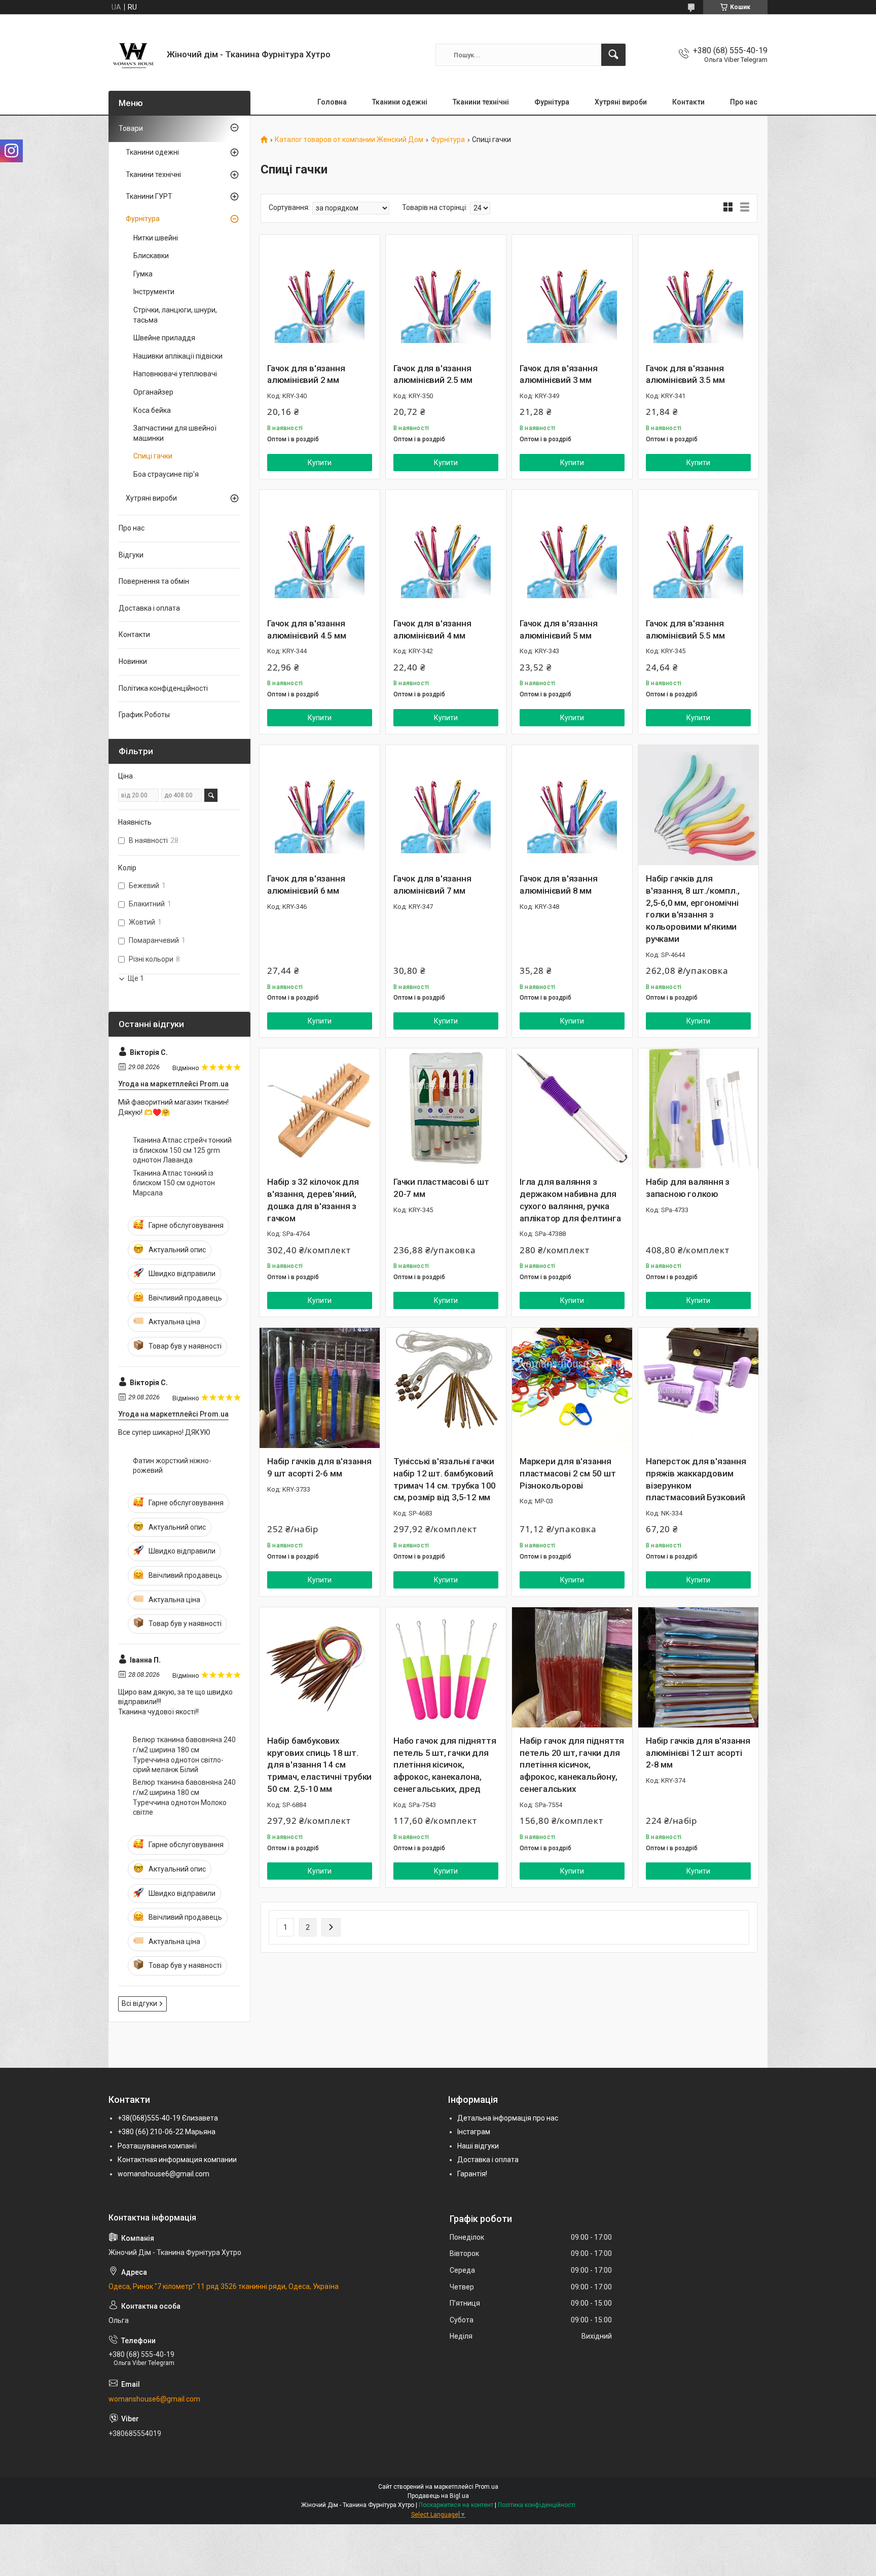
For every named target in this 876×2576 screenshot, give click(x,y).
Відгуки (131, 555)
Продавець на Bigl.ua (438, 2496)
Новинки (133, 661)
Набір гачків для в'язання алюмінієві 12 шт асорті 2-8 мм (698, 1753)
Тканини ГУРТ (149, 196)
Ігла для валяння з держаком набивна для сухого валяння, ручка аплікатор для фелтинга (570, 1200)
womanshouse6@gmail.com (163, 2174)
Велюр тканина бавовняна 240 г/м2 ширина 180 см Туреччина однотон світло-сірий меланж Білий (184, 1755)
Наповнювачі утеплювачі (175, 374)
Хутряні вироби (621, 102)
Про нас (744, 102)
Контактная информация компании (177, 2160)
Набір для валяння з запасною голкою (688, 1188)
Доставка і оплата (149, 608)
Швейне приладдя (164, 338)
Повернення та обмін (154, 581)
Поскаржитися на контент (456, 2505)
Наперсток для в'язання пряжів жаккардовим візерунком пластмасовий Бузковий (696, 1479)
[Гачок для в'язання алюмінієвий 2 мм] (320, 295)
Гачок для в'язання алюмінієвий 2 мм (306, 374)
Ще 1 (136, 978)
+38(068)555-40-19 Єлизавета (168, 2118)
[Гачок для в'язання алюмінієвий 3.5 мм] (698, 295)
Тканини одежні (400, 102)
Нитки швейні (156, 238)
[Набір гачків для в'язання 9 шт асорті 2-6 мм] (320, 1388)
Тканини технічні (481, 102)
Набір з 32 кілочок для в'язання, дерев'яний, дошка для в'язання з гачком (313, 1200)
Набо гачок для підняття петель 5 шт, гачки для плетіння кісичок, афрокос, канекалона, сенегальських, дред (445, 1765)
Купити (320, 463)
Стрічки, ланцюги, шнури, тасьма (175, 315)
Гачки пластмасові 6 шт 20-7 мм (441, 1188)
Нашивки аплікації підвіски (178, 356)
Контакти (688, 102)
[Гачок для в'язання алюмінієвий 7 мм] (446, 805)
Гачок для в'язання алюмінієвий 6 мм (306, 885)
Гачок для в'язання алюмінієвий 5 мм (558, 629)
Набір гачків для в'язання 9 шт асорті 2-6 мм (319, 1467)
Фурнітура (552, 102)
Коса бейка (152, 410)
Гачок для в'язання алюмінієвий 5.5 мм (685, 629)
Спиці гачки (153, 456)
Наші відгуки (478, 2146)
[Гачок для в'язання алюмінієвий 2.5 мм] (446, 295)
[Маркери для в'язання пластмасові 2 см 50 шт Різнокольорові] (572, 1388)
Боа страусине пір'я (166, 474)
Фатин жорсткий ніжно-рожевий (172, 1466)
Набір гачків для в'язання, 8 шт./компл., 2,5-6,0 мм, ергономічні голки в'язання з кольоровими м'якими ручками (692, 909)
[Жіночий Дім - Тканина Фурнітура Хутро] (134, 55)
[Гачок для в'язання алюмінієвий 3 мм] (572, 295)
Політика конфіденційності (163, 688)
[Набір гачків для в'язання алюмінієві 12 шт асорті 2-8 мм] (698, 1667)
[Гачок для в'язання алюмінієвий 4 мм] (446, 550)
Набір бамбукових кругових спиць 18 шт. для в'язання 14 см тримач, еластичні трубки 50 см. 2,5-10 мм (319, 1765)
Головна (332, 102)
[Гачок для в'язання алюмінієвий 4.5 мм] (320, 550)
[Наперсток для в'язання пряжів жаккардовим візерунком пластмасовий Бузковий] (698, 1388)
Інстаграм (474, 2132)
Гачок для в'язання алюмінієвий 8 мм (558, 885)
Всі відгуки (139, 2003)
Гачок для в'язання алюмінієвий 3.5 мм (685, 374)
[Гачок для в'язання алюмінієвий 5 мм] (572, 550)
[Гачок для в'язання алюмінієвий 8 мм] (572, 805)
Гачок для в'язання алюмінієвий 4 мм (432, 629)
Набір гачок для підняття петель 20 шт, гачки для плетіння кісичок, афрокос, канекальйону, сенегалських (572, 1765)
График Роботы (144, 715)
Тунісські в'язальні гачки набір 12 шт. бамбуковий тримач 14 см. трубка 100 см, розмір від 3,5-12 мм (445, 1479)
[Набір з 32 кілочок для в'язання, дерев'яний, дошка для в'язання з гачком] (320, 1108)
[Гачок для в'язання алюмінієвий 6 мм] (320, 805)
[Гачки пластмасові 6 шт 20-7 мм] (446, 1108)
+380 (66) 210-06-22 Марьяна (167, 2132)
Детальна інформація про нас (508, 2118)
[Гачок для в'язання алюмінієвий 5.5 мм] (698, 550)
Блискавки (151, 256)
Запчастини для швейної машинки (175, 433)
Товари (131, 128)
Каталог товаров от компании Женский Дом (349, 140)
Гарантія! (472, 2174)
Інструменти (154, 292)
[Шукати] (613, 55)
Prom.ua (487, 2487)
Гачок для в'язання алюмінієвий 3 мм (558, 374)
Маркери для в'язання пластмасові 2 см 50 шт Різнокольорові (568, 1473)
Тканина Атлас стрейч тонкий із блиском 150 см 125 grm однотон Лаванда (182, 1150)
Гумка (143, 274)
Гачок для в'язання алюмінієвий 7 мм (432, 885)
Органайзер (153, 392)
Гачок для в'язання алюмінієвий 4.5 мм (306, 629)
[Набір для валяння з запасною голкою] (698, 1108)
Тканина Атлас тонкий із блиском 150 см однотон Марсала (174, 1183)
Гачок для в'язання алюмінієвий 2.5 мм (433, 374)
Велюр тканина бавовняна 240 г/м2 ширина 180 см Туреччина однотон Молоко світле (184, 1797)
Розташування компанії (157, 2146)
